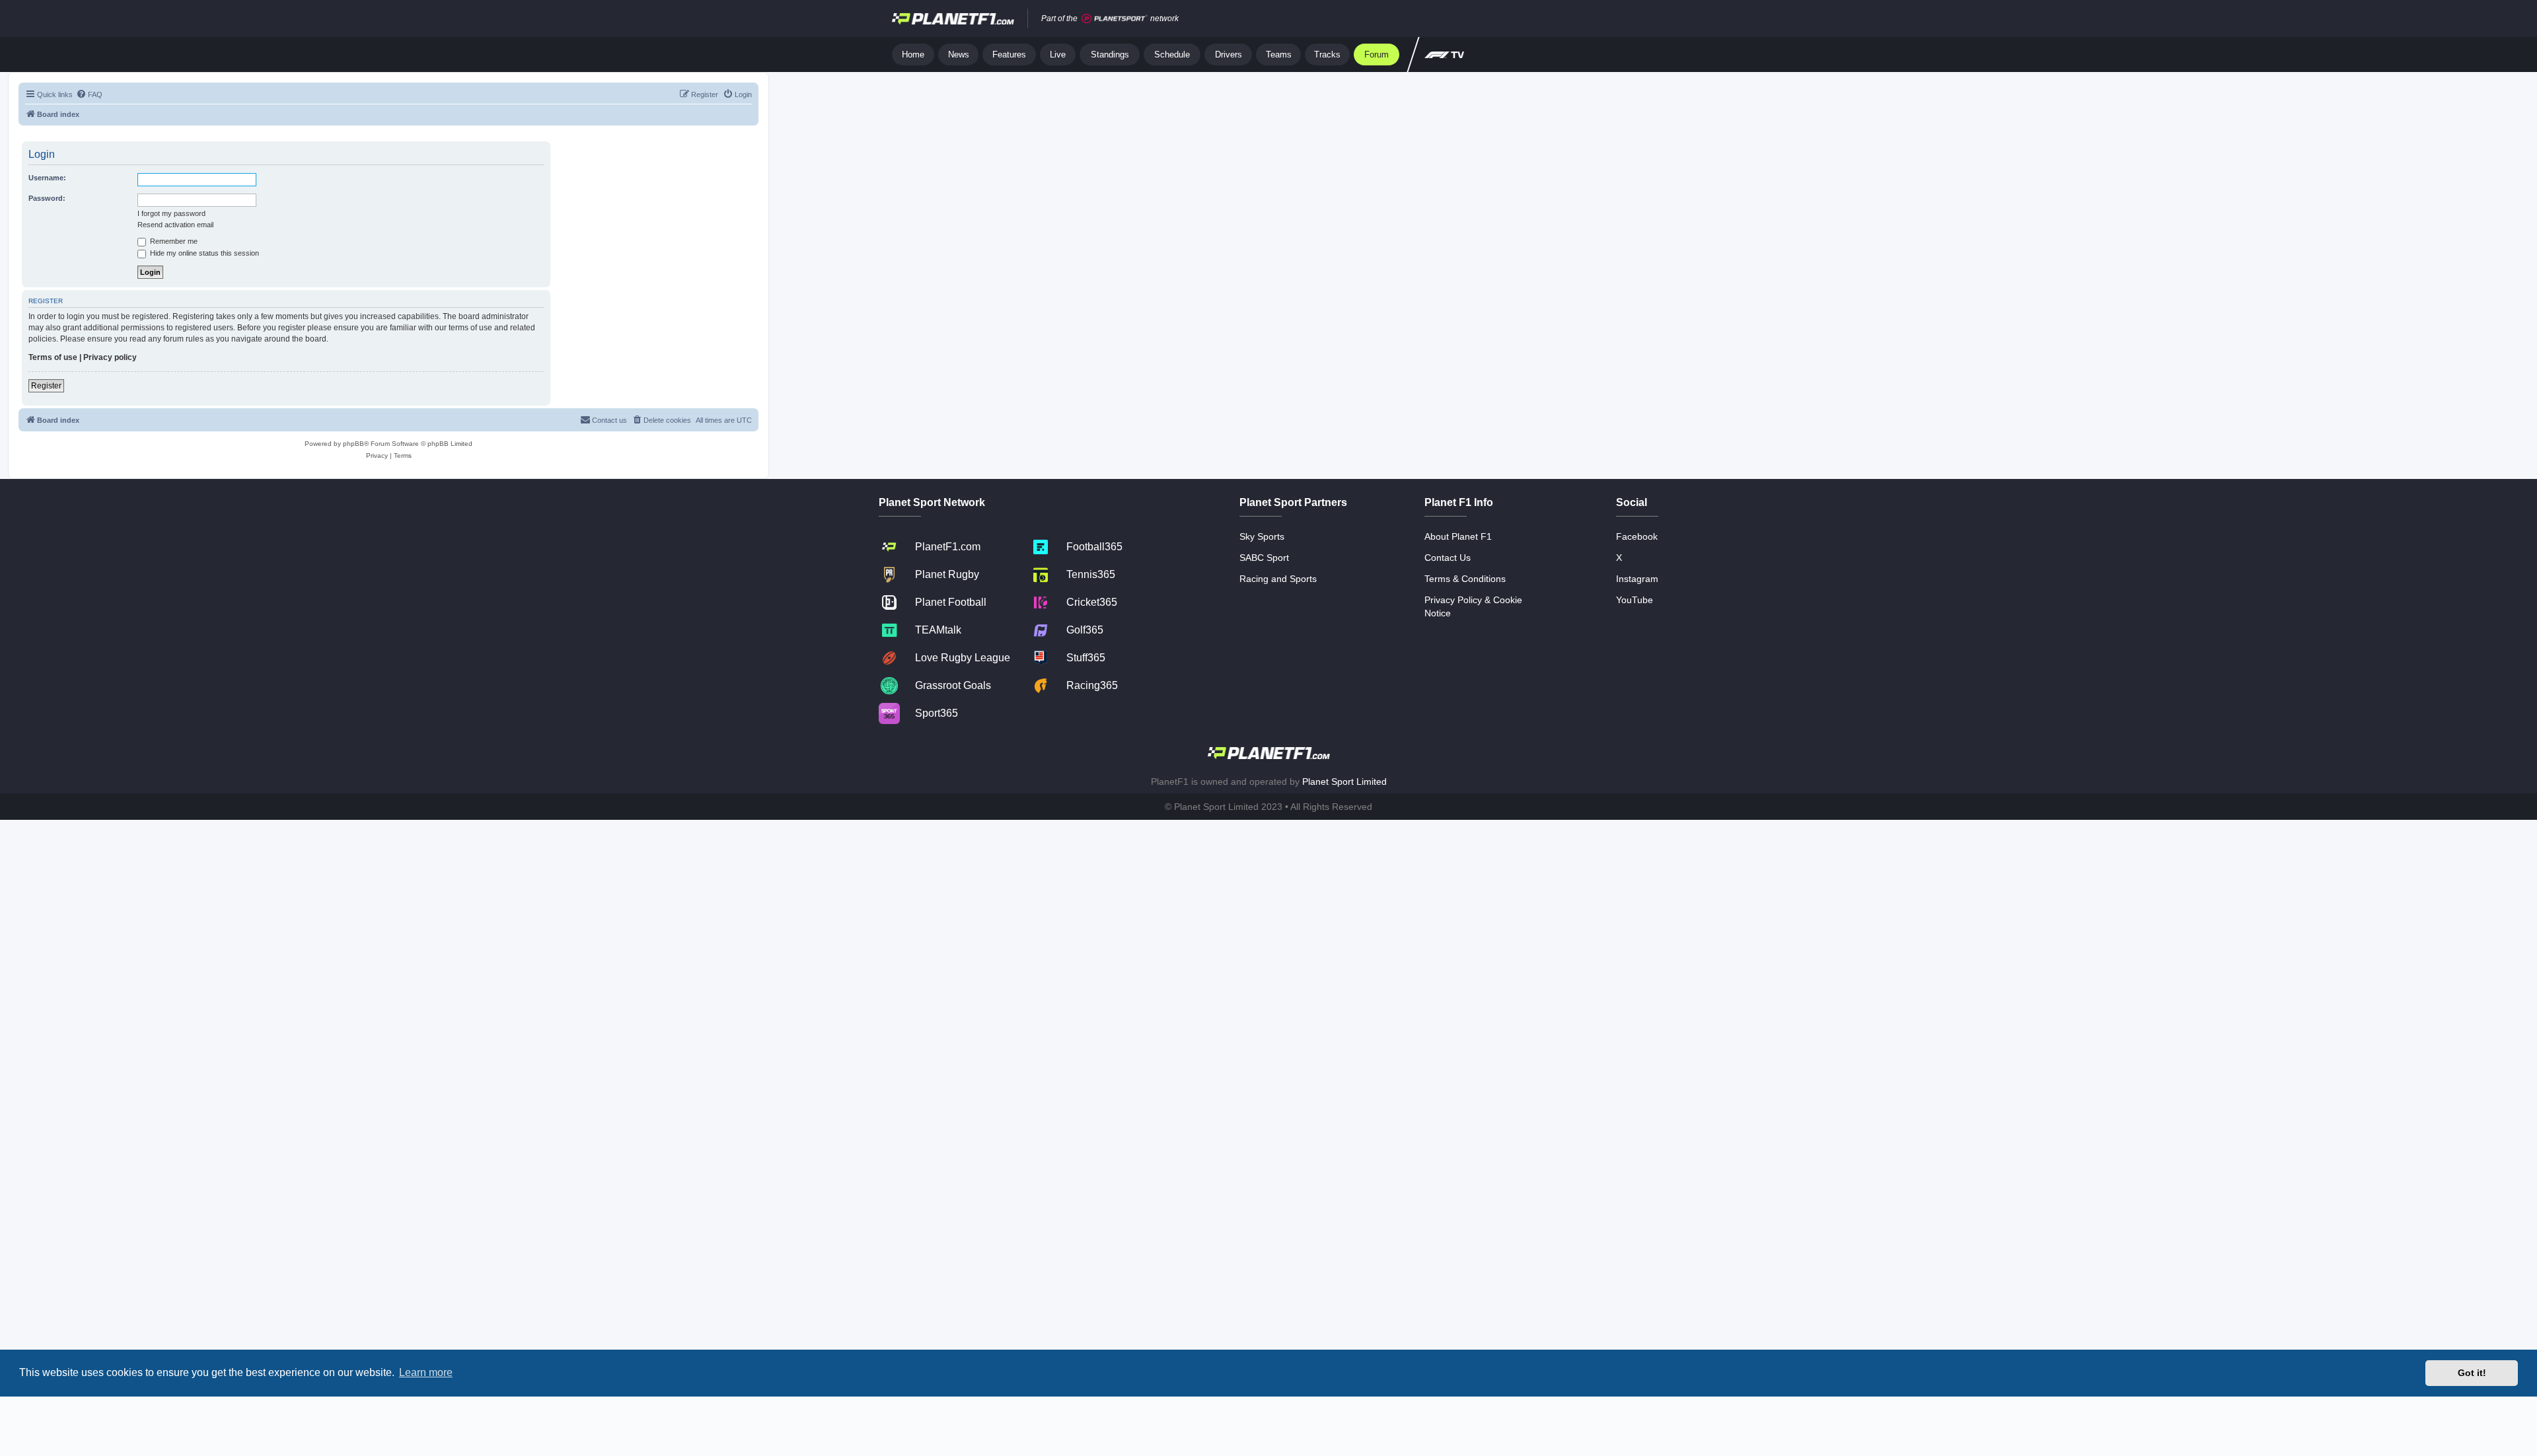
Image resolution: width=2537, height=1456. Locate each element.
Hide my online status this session (203, 253)
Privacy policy (110, 357)
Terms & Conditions (1465, 579)
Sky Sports (1262, 536)
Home (913, 55)
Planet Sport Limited (1344, 782)
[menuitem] (89, 94)
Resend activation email (175, 225)
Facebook (1637, 536)
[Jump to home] (953, 18)
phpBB (353, 444)
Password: (47, 198)
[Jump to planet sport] (1115, 19)
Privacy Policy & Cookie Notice (1473, 606)
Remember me (173, 241)
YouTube (1635, 600)
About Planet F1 (1458, 536)
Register (46, 386)
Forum (1377, 55)
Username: (47, 178)
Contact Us (1448, 558)
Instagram (1637, 579)
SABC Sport (1264, 558)
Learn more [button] (426, 1372)
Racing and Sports (1278, 579)
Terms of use (53, 357)
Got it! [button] (2472, 1373)
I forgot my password (171, 213)
